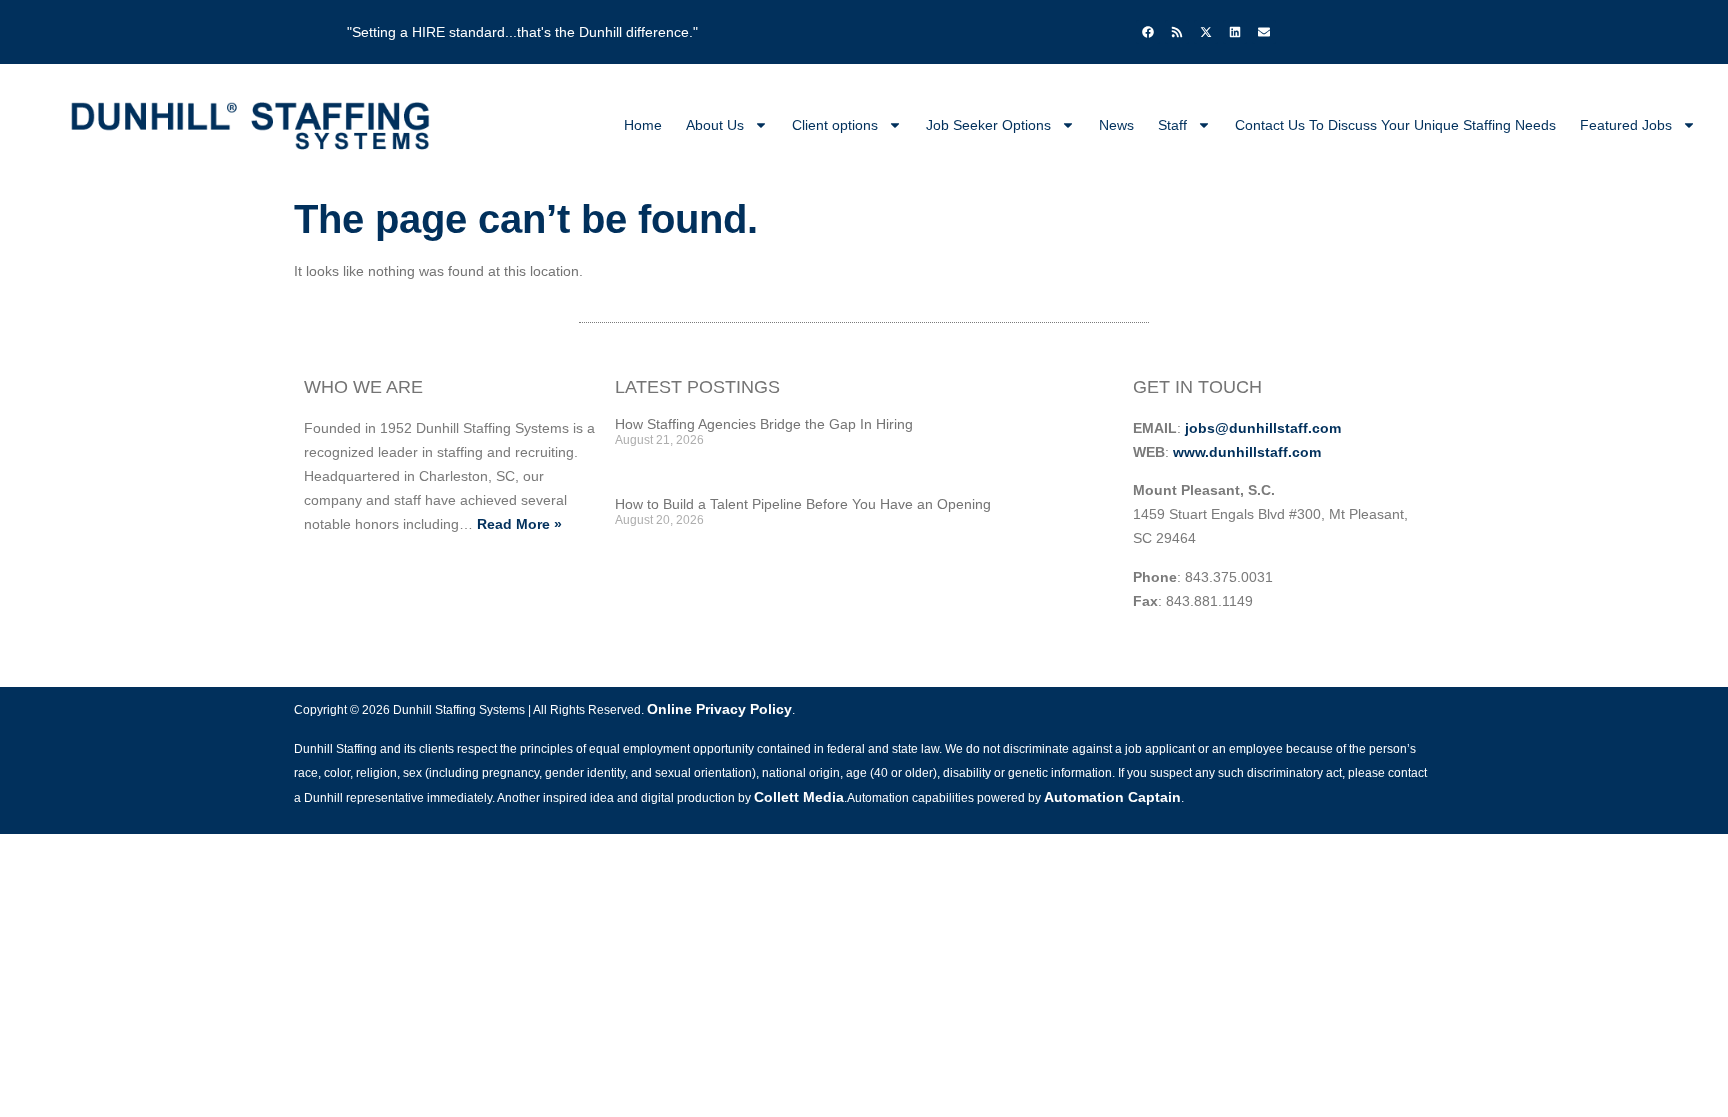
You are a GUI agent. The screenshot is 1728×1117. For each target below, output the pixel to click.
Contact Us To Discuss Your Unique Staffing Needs (1395, 125)
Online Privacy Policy (719, 709)
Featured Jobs (1626, 125)
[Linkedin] (1235, 32)
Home (643, 125)
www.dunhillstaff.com (1247, 452)
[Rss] (1177, 32)
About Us (715, 125)
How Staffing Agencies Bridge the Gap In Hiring (764, 424)
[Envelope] (1264, 32)
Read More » (519, 524)
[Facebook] (1148, 32)
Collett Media (799, 797)
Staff (1172, 125)
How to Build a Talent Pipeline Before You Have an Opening (803, 504)
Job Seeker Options (988, 125)
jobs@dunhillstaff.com (1263, 428)
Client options (835, 125)
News (1116, 125)
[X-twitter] (1206, 32)
